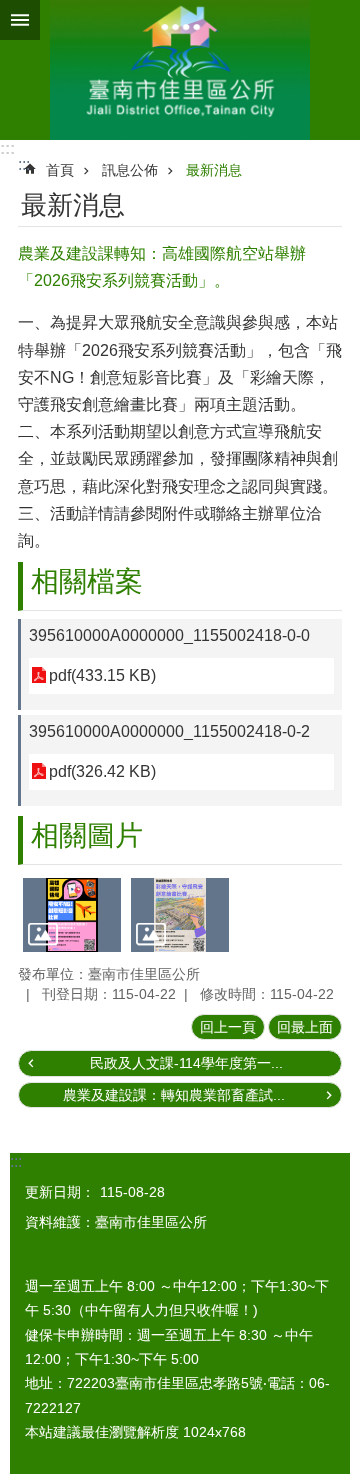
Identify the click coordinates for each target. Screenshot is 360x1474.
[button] (72, 914)
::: (7, 148)
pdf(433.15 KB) (102, 675)
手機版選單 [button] (20, 20)
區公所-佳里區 (180, 70)
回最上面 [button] (305, 1027)
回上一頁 (228, 1027)
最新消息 (214, 170)
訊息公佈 (130, 170)
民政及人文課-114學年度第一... (186, 1063)
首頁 (60, 170)
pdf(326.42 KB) (102, 771)
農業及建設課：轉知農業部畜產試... (174, 1095)
